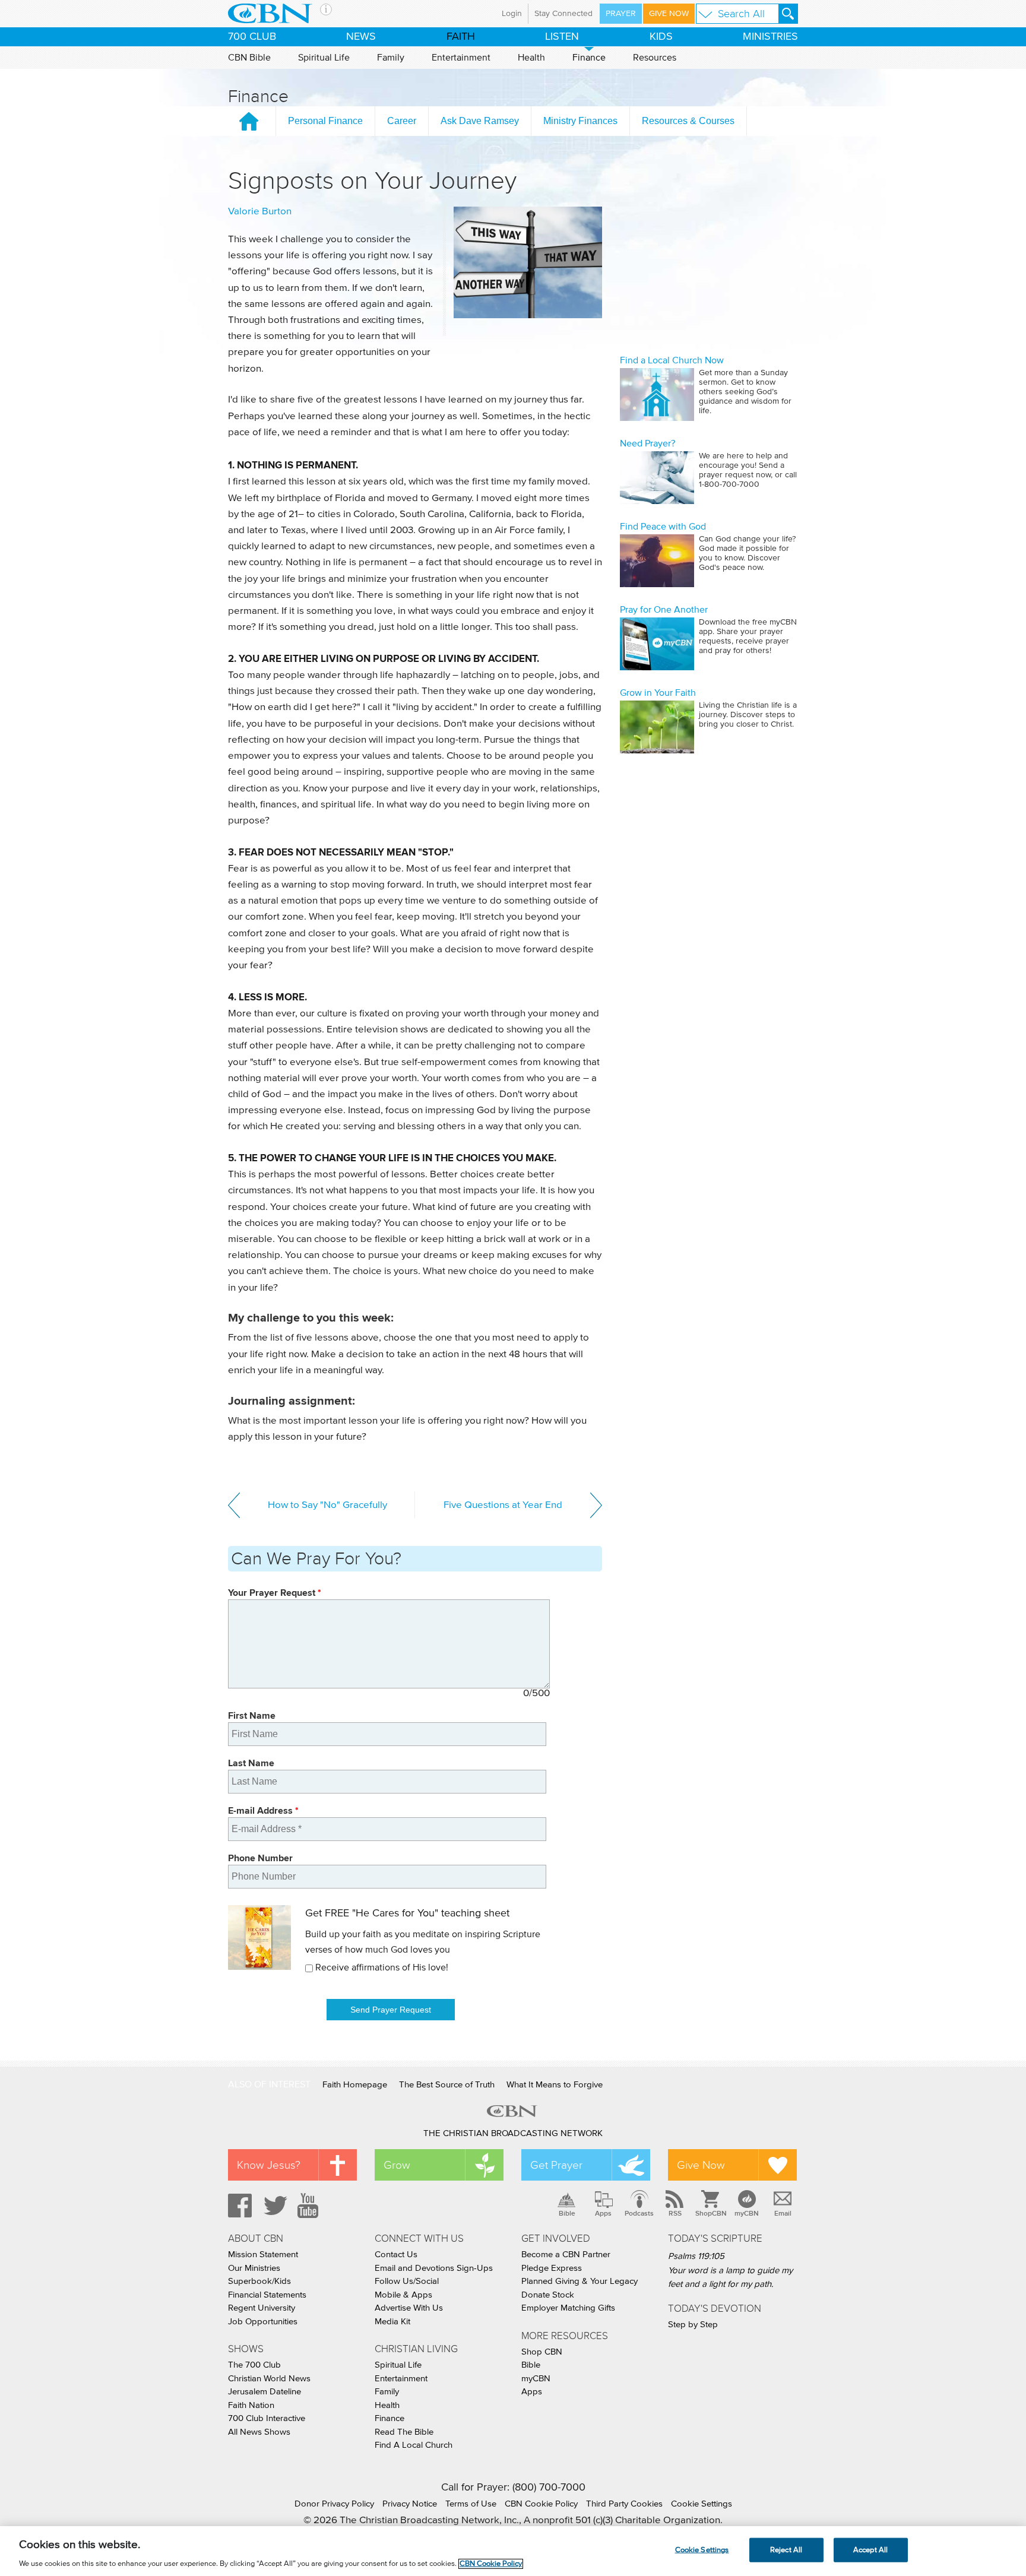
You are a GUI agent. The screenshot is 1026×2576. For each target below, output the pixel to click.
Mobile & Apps (403, 2295)
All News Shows (259, 2432)
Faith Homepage (355, 2085)
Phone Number (260, 1858)
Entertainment (461, 58)
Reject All (786, 2550)
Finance (589, 58)
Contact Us (396, 2255)
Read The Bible (404, 2432)
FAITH (461, 37)
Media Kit (392, 2322)
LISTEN (562, 37)
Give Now (669, 14)
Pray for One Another (664, 610)
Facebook (238, 2206)
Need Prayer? (647, 443)
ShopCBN (711, 2213)
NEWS (361, 37)
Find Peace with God (663, 527)
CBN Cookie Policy (541, 2504)
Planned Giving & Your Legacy (579, 2281)
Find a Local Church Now (672, 360)
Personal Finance (325, 121)
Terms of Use (471, 2504)
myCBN (747, 2213)
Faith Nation (251, 2405)
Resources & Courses (688, 121)
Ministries (770, 37)
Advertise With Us (409, 2308)
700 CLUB (252, 37)
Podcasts (639, 2213)
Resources (655, 58)
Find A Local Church (414, 2445)
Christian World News (269, 2379)
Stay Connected (563, 14)
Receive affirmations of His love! (382, 1967)
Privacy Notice (410, 2504)
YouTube (310, 2206)
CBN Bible (249, 58)
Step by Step (693, 2325)
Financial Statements (267, 2295)
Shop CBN (542, 2352)
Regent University (262, 2308)
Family (391, 58)
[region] (513, 2551)
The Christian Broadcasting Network (513, 2133)
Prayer (621, 14)
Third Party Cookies (624, 2504)
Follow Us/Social (407, 2281)
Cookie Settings (702, 2504)
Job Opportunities (263, 2322)
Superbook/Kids (259, 2281)
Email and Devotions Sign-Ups (434, 2268)
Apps (603, 2213)
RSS (675, 2213)
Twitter (274, 2206)
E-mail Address (263, 1810)
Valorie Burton (260, 212)
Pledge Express (552, 2268)
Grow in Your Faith (658, 693)
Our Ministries (254, 2268)
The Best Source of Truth (447, 2085)
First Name (252, 1715)
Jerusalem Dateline (265, 2392)
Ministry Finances (580, 121)
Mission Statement (263, 2255)
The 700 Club (254, 2365)
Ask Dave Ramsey (480, 121)
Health (531, 58)
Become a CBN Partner (566, 2255)
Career (402, 121)
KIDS (661, 37)
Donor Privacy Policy (334, 2504)
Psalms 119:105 (696, 2256)
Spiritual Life (324, 58)
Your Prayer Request (275, 1593)
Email (783, 2213)
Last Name (251, 1763)
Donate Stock (548, 2295)
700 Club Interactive (267, 2418)
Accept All (870, 2550)
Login (512, 14)
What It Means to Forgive (555, 2085)
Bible (567, 2213)
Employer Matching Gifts (568, 2308)
